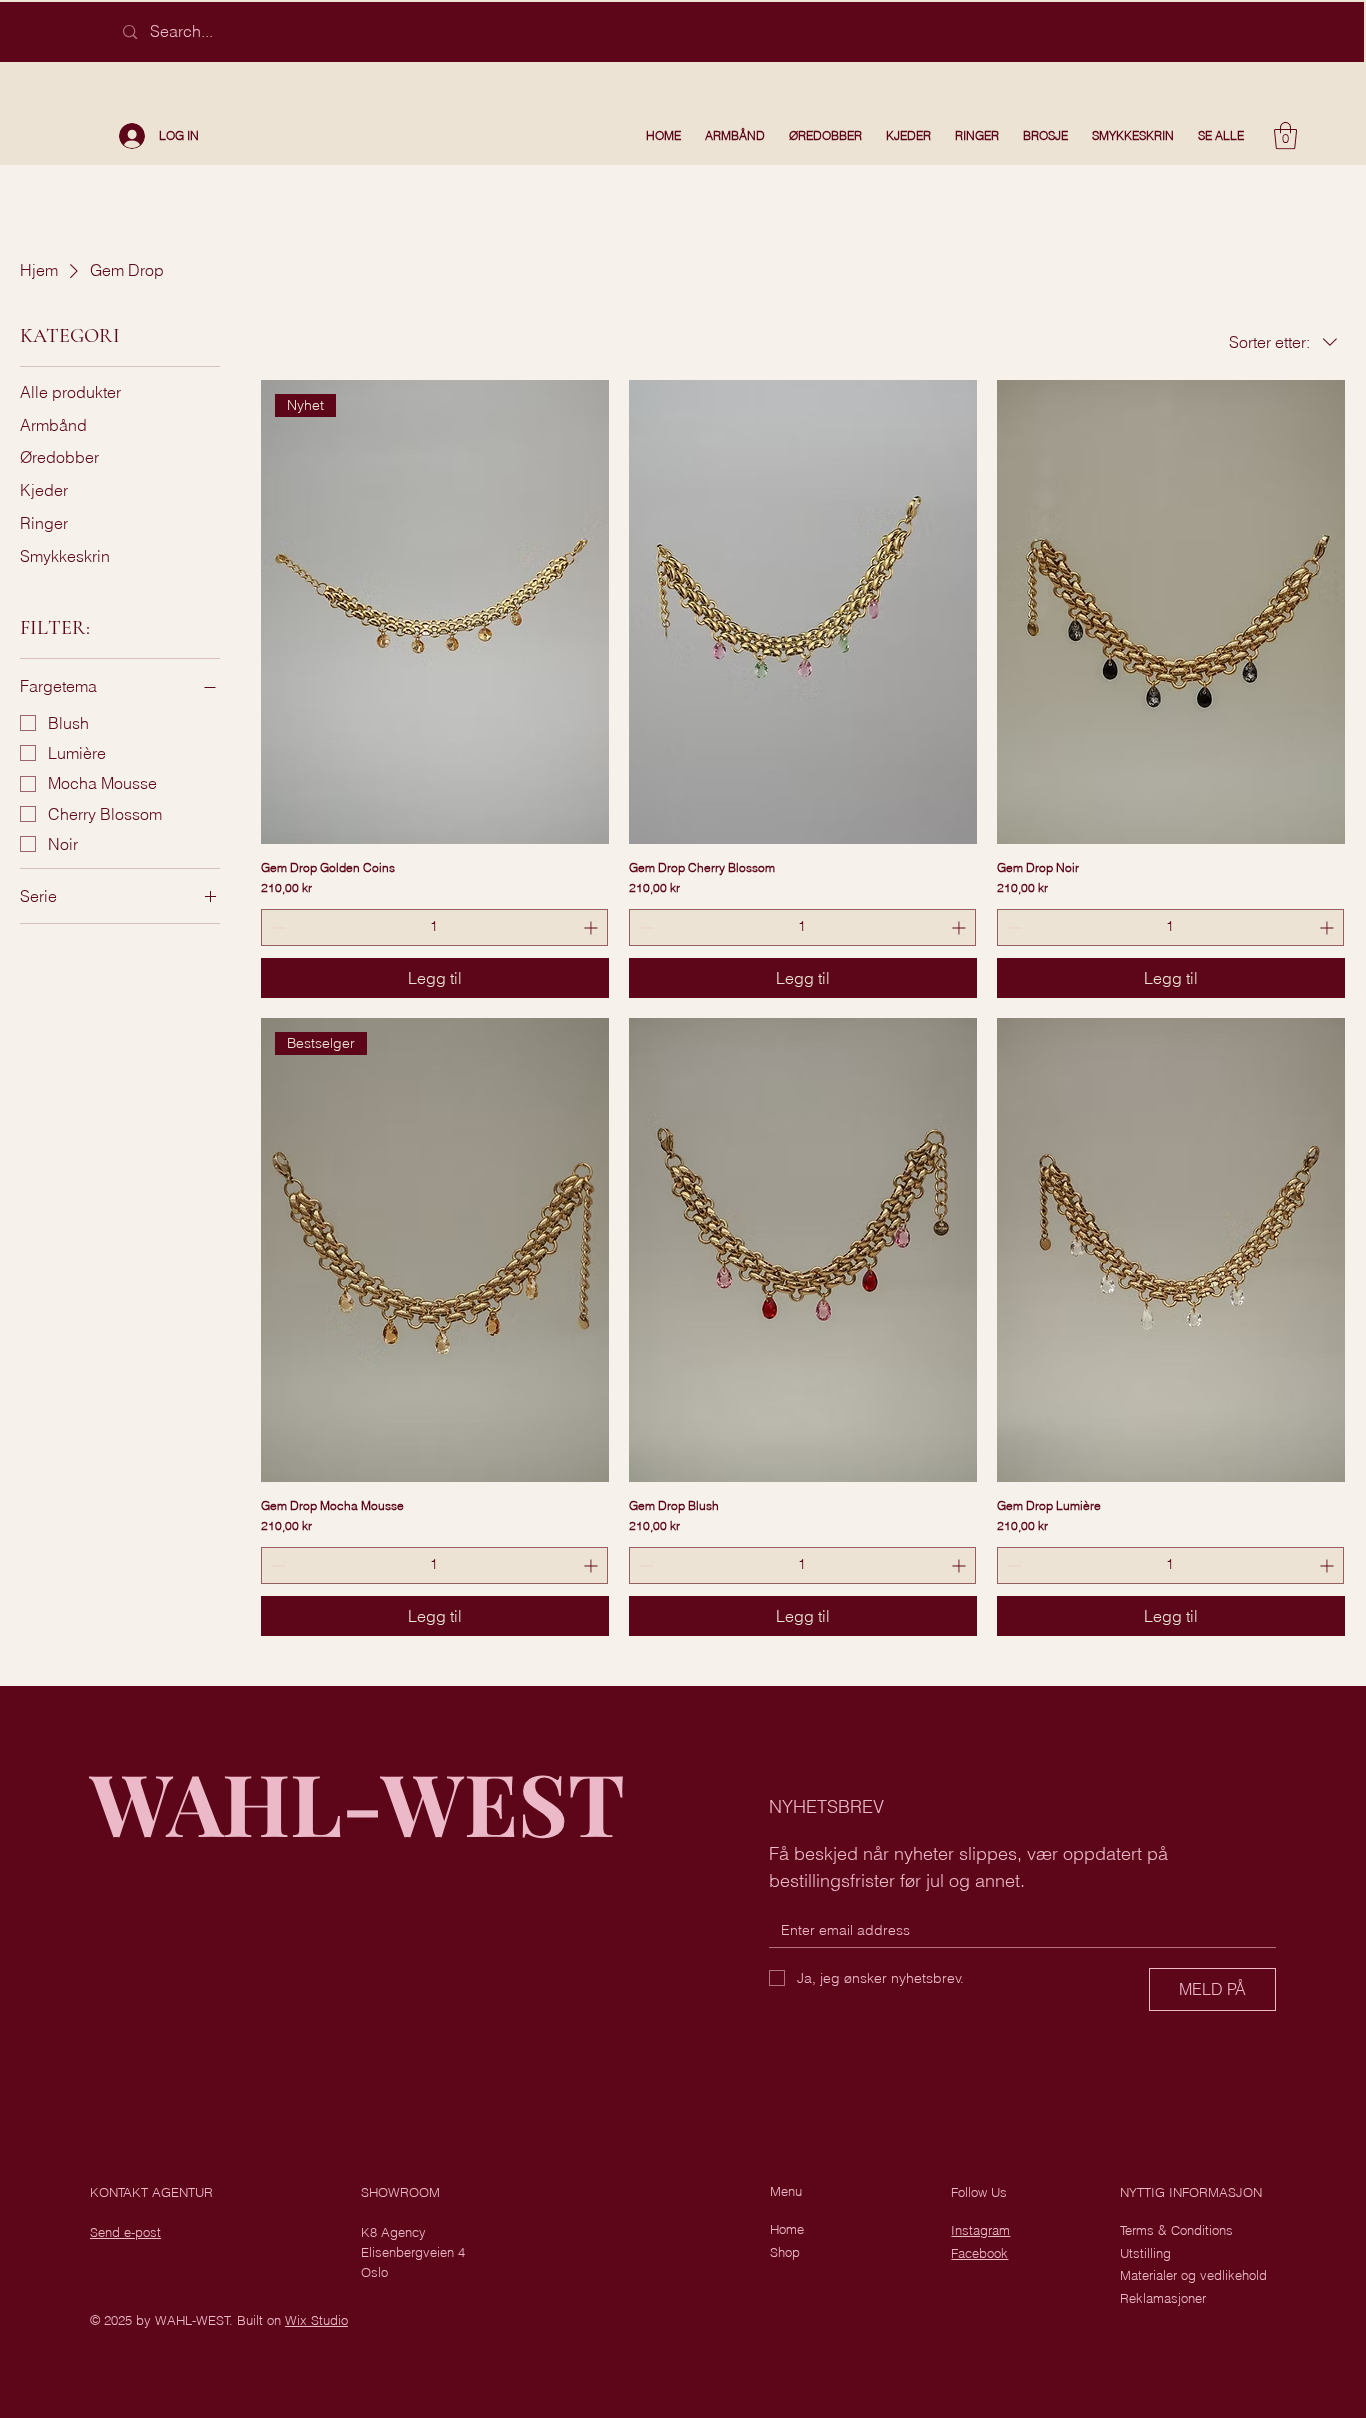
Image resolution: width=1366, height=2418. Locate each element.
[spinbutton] (434, 927)
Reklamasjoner (1163, 2298)
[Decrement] (276, 927)
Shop (785, 2252)
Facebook (979, 2253)
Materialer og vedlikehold (1193, 2275)
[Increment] (592, 927)
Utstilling (1145, 2253)
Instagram (980, 2230)
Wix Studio (316, 2320)
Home (787, 2229)
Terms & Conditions (1176, 2230)
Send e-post (125, 2232)
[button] (1285, 135)
